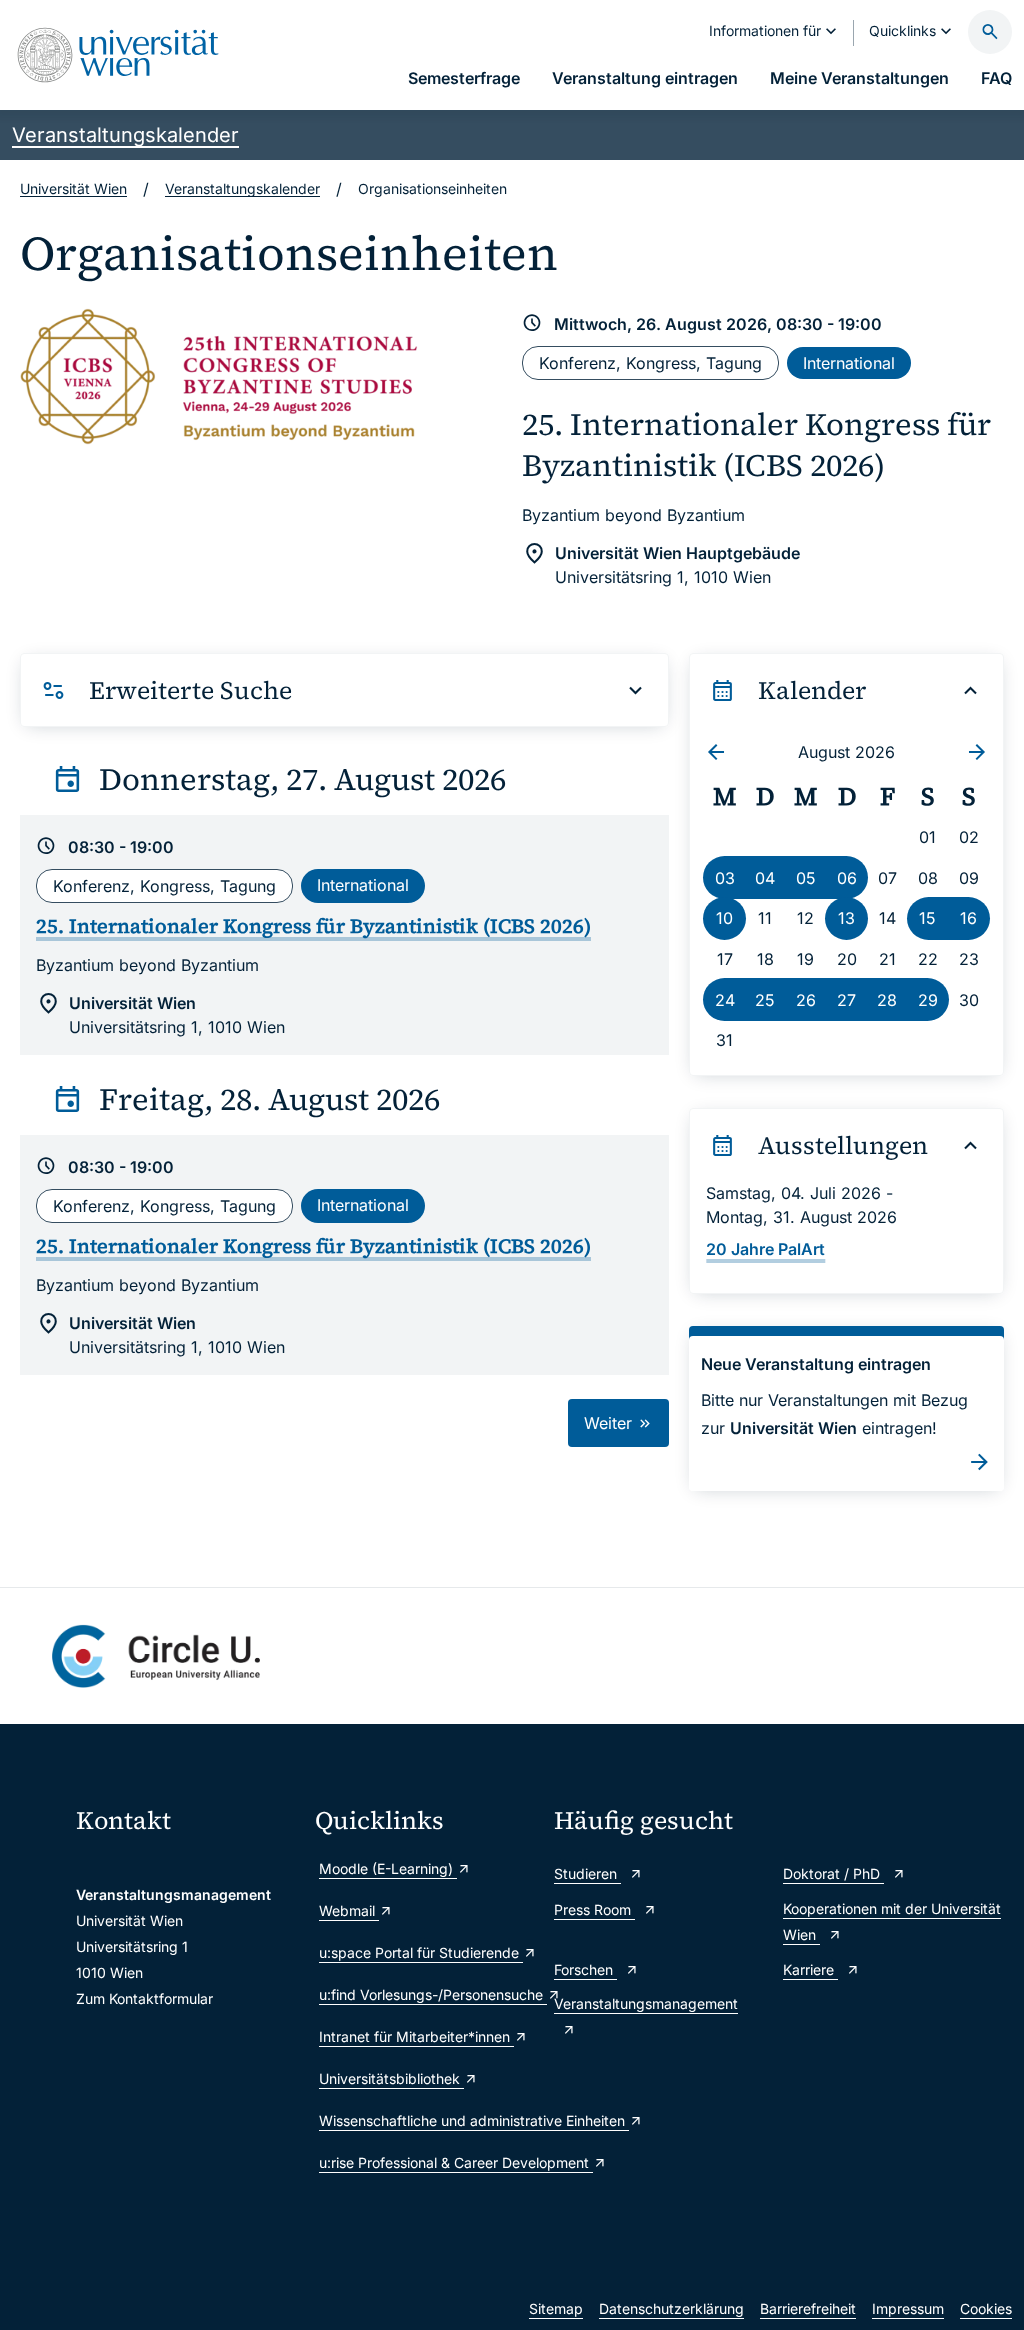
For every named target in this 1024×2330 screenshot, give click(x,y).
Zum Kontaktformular (144, 1998)
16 (968, 918)
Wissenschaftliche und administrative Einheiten (426, 2120)
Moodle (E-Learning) (388, 1868)
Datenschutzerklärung (671, 2308)
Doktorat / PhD (833, 1873)
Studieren (587, 1873)
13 (846, 918)
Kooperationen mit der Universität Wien (892, 1921)
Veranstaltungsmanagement (646, 2003)
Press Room (594, 1909)
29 (928, 1000)
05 (806, 878)
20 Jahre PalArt (765, 1249)
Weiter (610, 1423)
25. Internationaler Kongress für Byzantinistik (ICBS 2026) (756, 444)
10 (724, 918)
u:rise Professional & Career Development (426, 2162)
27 (846, 1000)
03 (725, 878)
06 (847, 878)
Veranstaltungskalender (125, 135)
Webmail (349, 1910)
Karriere (810, 1969)
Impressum (908, 2308)
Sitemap (556, 2308)
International (849, 363)
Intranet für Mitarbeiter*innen (416, 2036)
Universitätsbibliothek (391, 2078)
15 (927, 918)
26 (806, 1000)
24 (725, 1000)
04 (765, 878)
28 (887, 1000)
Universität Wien (73, 188)
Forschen (585, 1969)
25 (765, 1000)
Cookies (986, 2308)
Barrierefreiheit (808, 2308)
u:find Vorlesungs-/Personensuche (426, 1994)
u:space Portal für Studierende (421, 1952)
